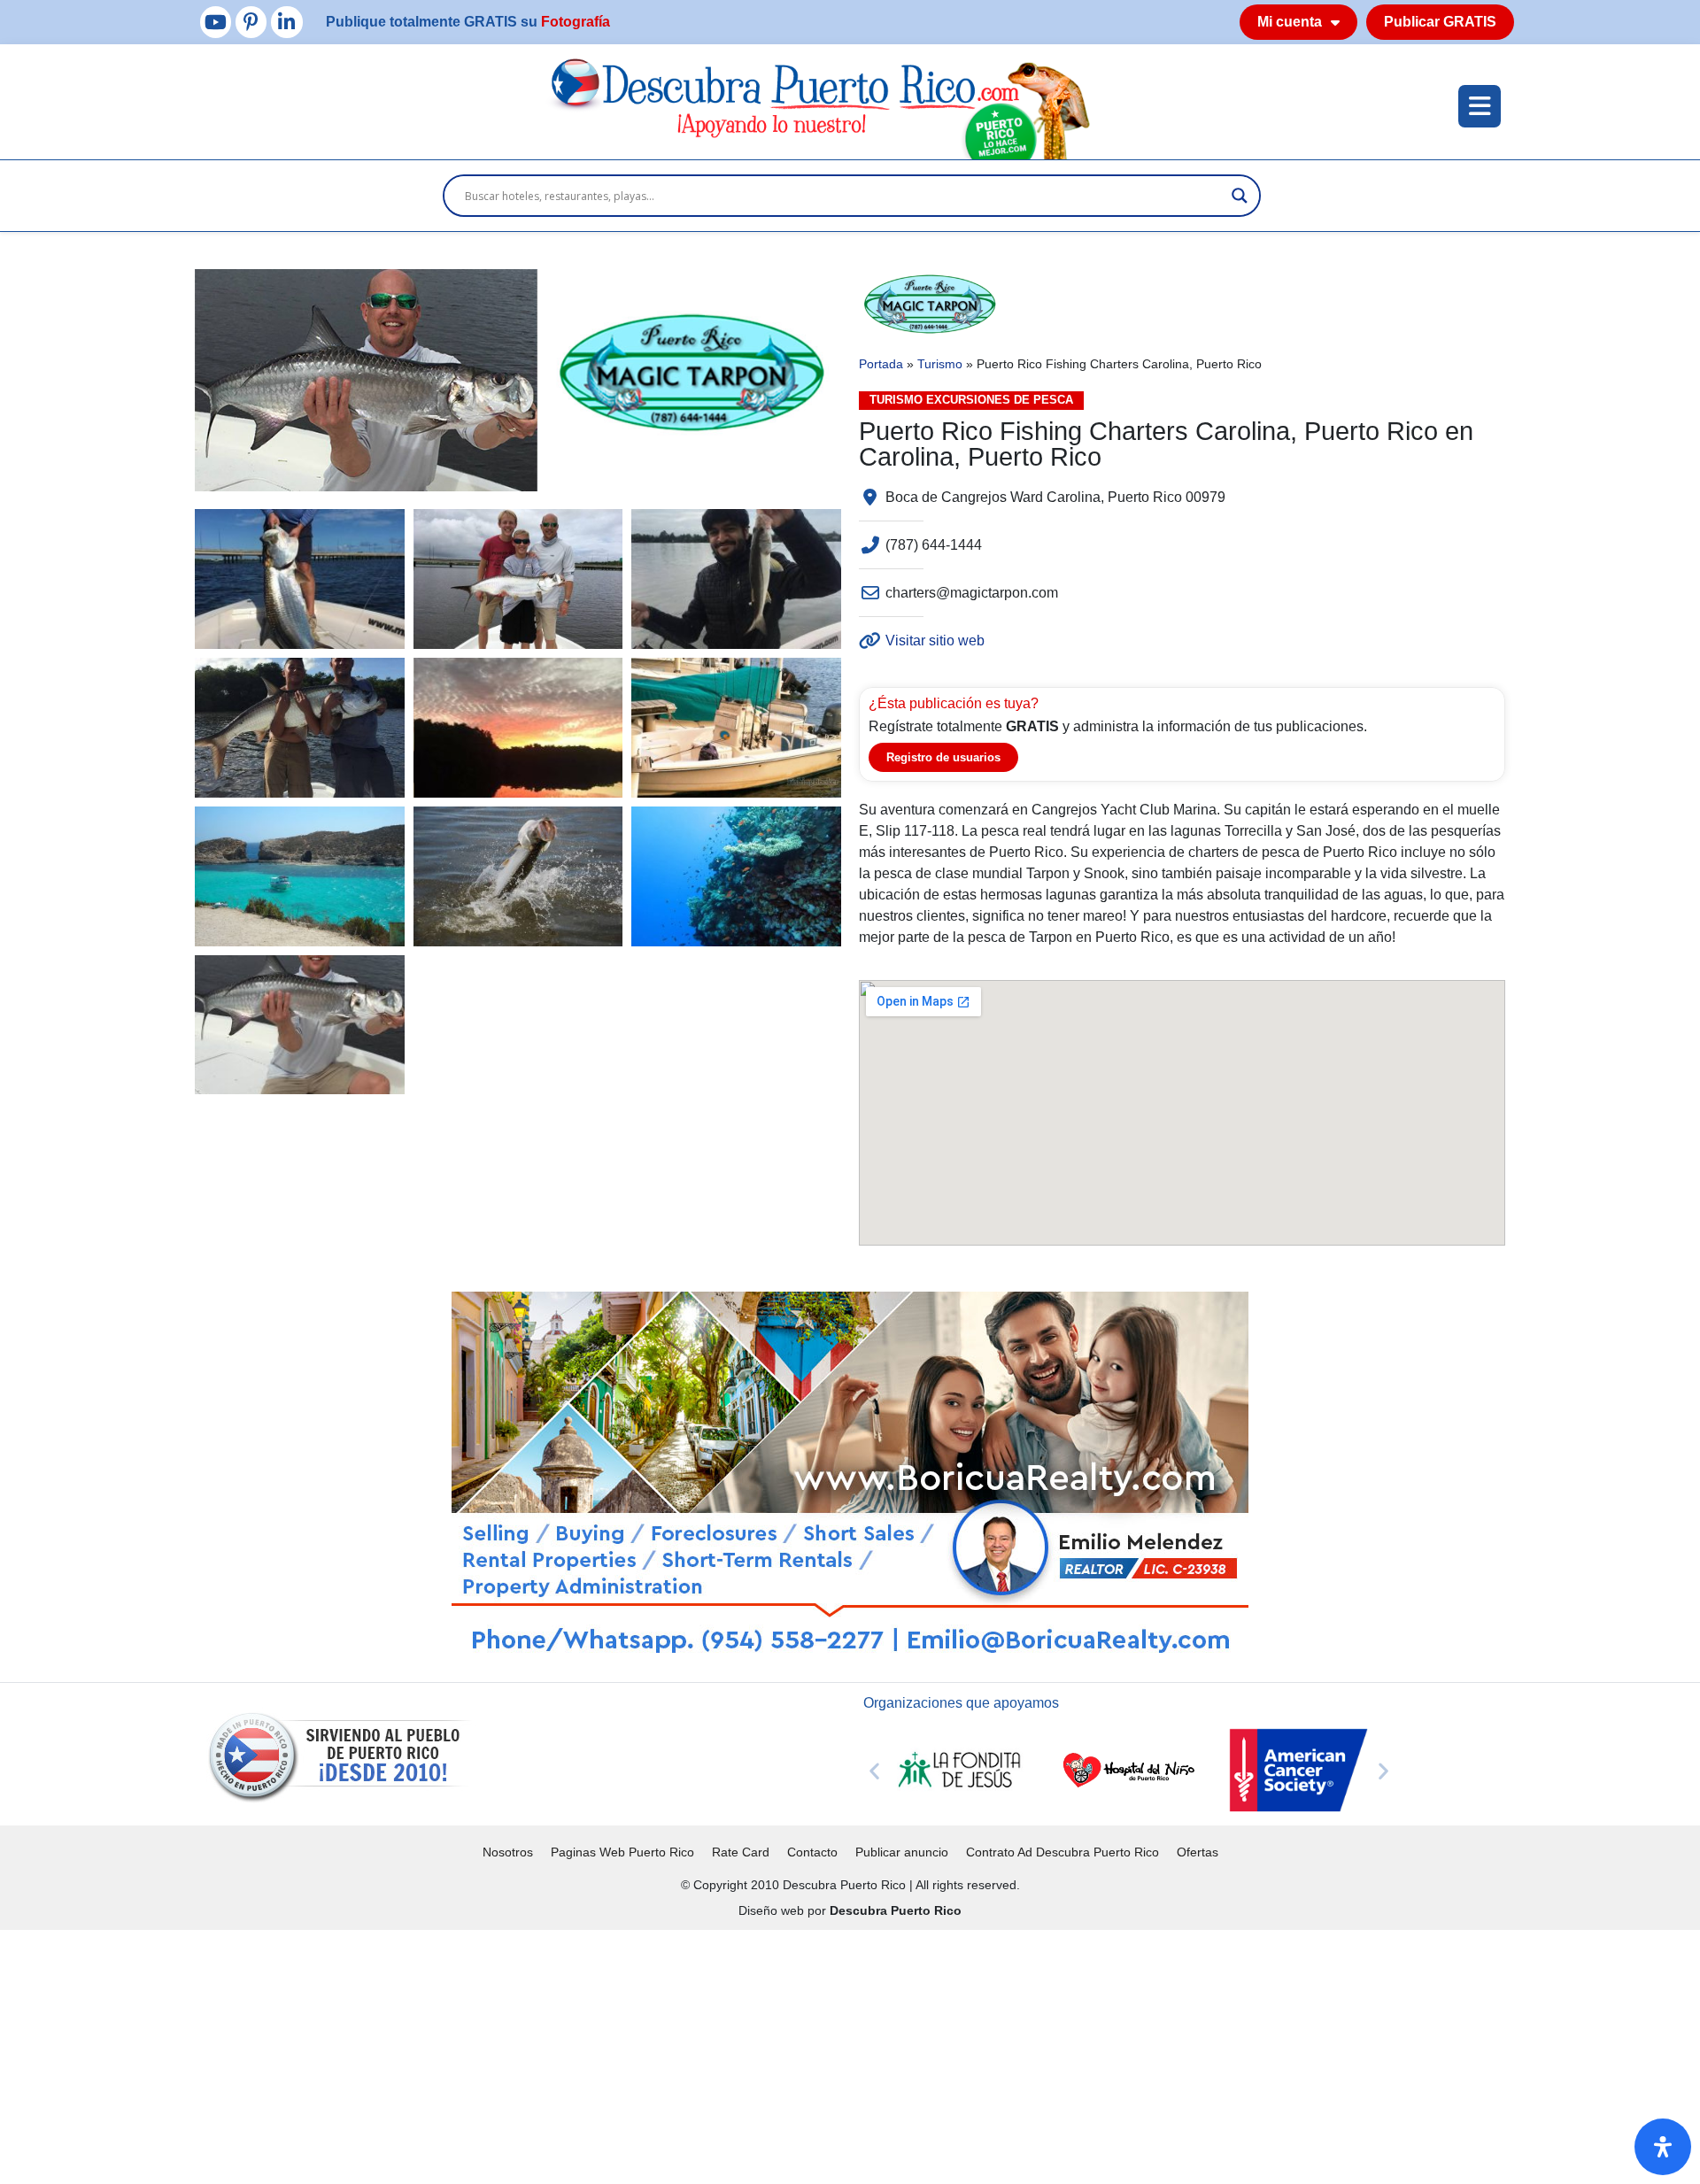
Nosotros (508, 1852)
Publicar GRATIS (1440, 22)
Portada (881, 364)
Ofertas (1198, 1852)
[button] (874, 1770)
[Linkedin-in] (286, 22)
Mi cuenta (1290, 22)
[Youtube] (216, 22)
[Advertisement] (531, 2054)
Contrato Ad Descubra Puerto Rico (1062, 1852)
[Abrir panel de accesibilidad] (1663, 2147)
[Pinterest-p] (251, 22)
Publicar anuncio (902, 1852)
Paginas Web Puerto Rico (622, 1852)
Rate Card (741, 1852)
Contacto (812, 1852)
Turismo (940, 364)
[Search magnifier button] (1240, 196)
